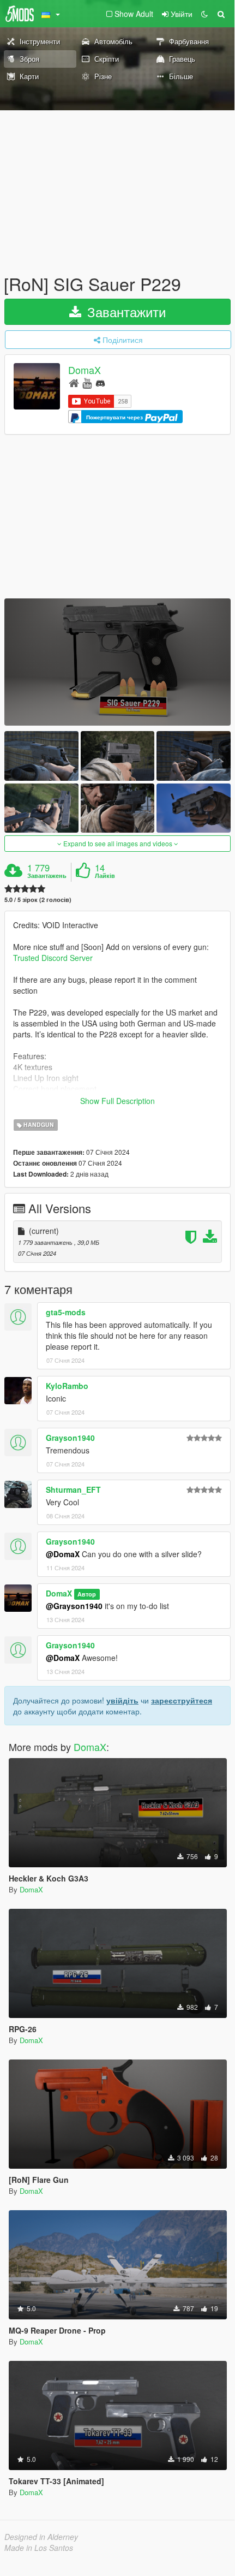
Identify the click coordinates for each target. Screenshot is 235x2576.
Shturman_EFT (73, 1489)
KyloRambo (67, 1386)
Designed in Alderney (41, 2537)
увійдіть (122, 1700)
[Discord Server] (100, 382)
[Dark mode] (204, 14)
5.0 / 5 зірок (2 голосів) (38, 900)
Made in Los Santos (39, 2548)
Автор (87, 1594)
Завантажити (125, 311)
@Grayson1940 (74, 1606)
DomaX (85, 370)
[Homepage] (74, 382)
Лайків (105, 876)
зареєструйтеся (182, 1700)
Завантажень (47, 876)
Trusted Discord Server (53, 958)
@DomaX (63, 1554)
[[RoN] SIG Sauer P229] (117, 662)
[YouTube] (87, 382)
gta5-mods (66, 1312)
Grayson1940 (70, 1438)
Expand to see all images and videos (118, 843)
